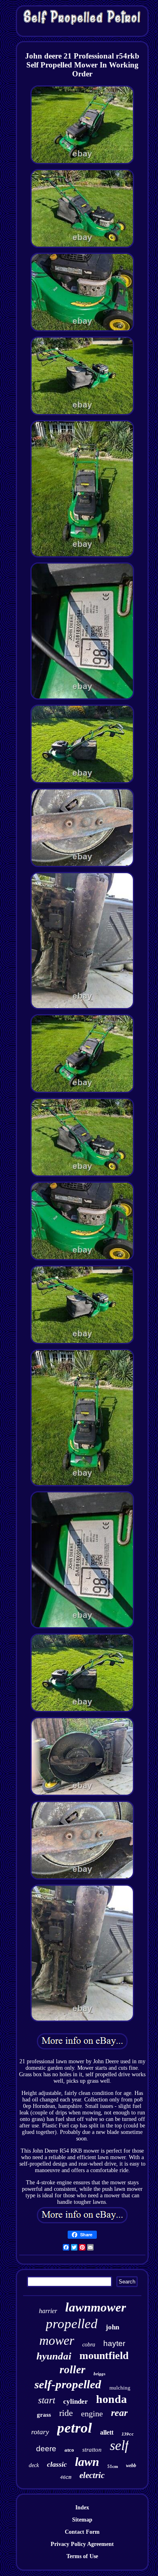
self (119, 2445)
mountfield (104, 2356)
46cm (66, 2478)
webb (131, 2465)
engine (92, 2413)
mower (57, 2340)
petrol (75, 2428)
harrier (48, 2311)
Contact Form (82, 2532)
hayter (114, 2343)
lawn (87, 2462)
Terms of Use (82, 2556)
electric (92, 2475)
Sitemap (82, 2520)
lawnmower (96, 2307)
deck (34, 2465)
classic (57, 2464)
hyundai (54, 2356)
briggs (99, 2374)
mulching (120, 2388)
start (47, 2400)
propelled (72, 2324)
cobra (89, 2345)
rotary (40, 2432)
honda (111, 2399)
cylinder (76, 2401)
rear (119, 2413)
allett (107, 2432)
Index (82, 2508)
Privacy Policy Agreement (82, 2544)
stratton (92, 2450)
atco (69, 2450)
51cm (113, 2466)
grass (44, 2415)
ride (66, 2413)
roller (73, 2370)
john (112, 2327)
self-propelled (68, 2384)
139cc (128, 2434)
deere (46, 2449)
